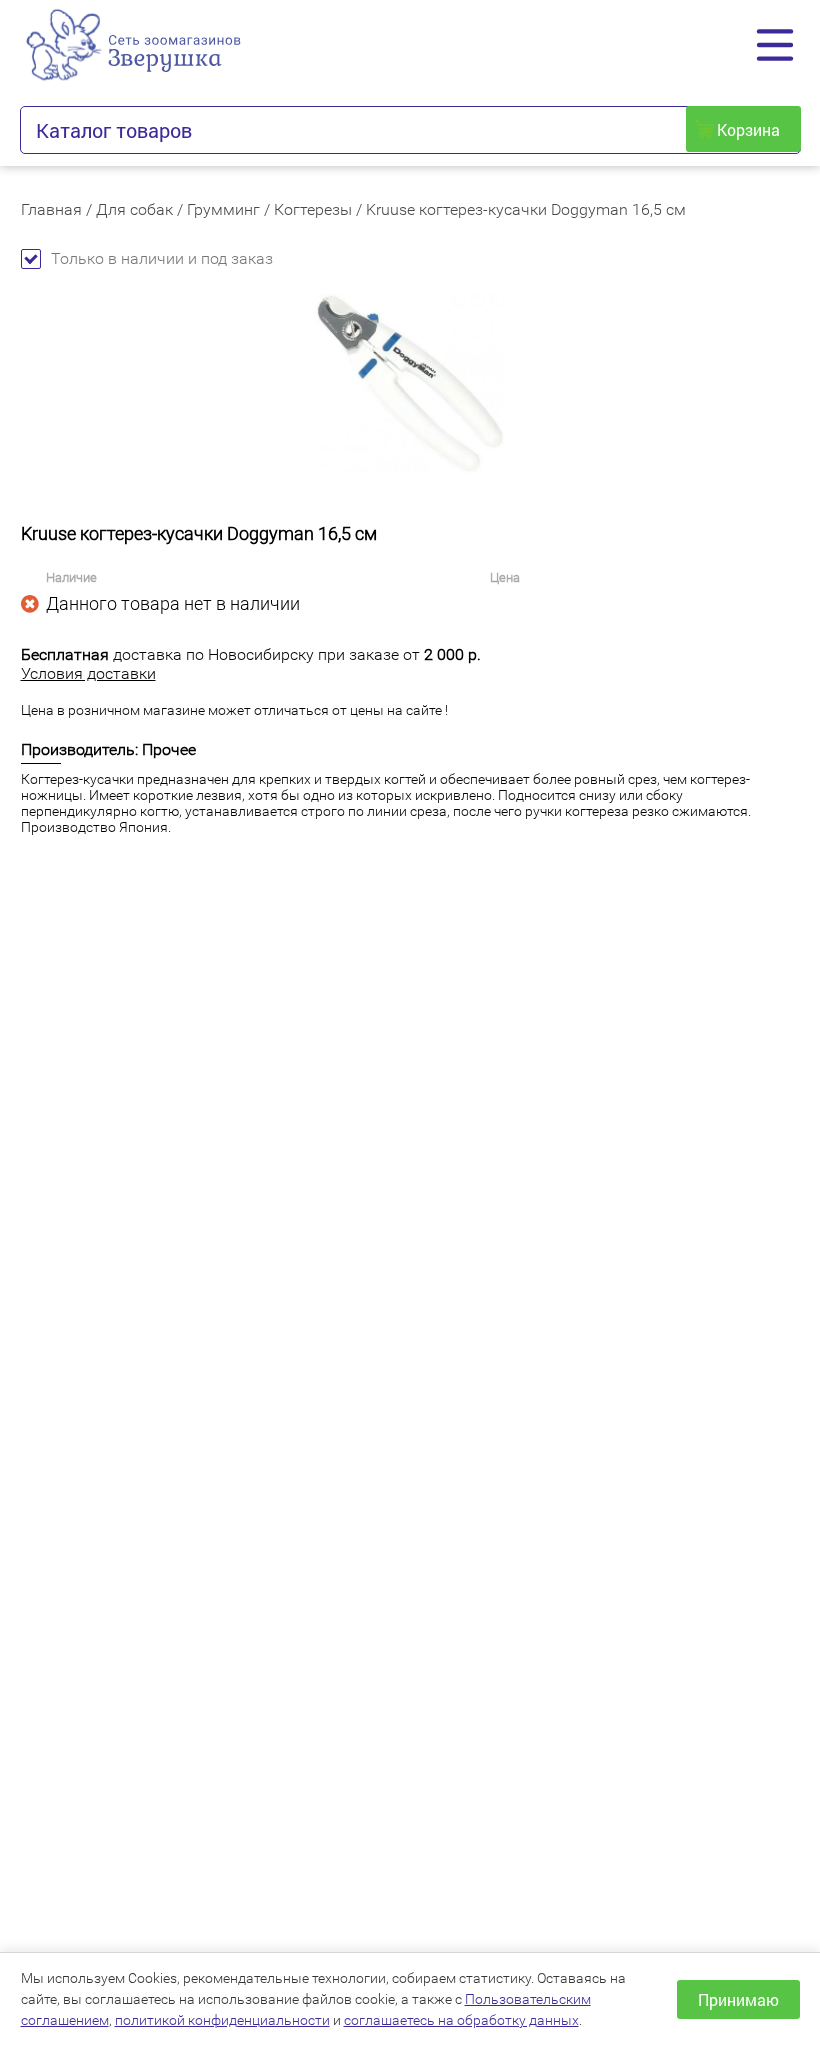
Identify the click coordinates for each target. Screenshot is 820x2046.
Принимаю (738, 1999)
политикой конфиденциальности (222, 2020)
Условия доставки (88, 673)
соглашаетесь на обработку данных (461, 2020)
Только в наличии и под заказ (162, 258)
